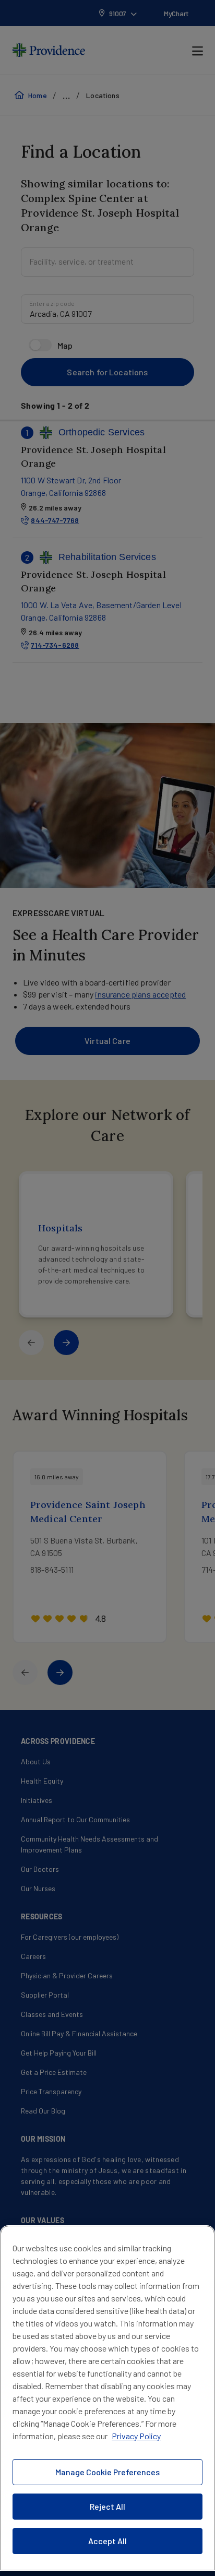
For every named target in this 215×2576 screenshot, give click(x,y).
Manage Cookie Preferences (107, 2472)
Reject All (107, 2506)
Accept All (107, 2541)
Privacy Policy (136, 2436)
